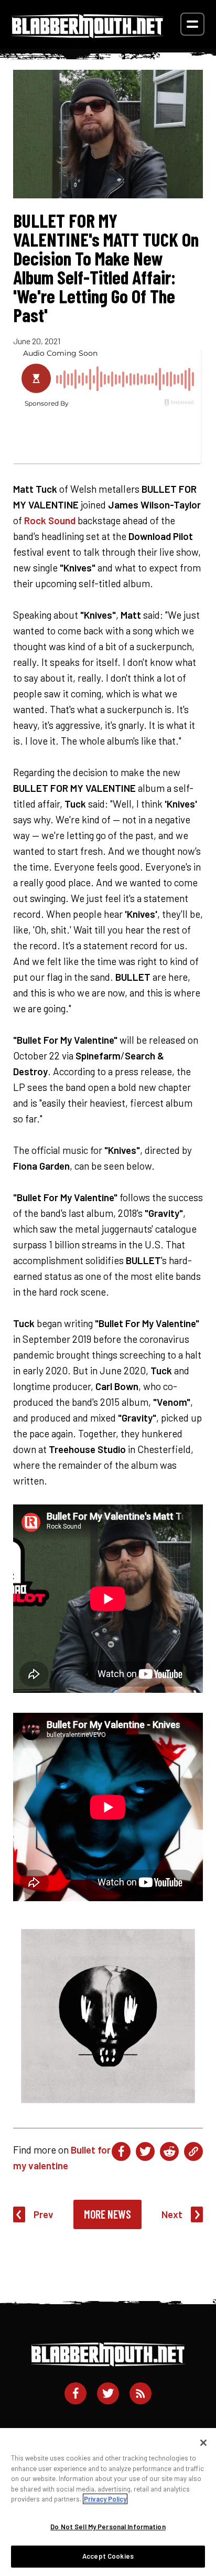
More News (107, 2214)
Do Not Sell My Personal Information (108, 2527)
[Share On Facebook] (121, 2151)
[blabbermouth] (88, 34)
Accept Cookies (108, 2556)
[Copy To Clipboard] (193, 2151)
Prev (44, 2214)
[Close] (203, 2443)
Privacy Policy (105, 2499)
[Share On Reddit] (169, 2151)
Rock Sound (50, 520)
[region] (108, 2502)
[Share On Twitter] (145, 2151)
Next (172, 2214)
